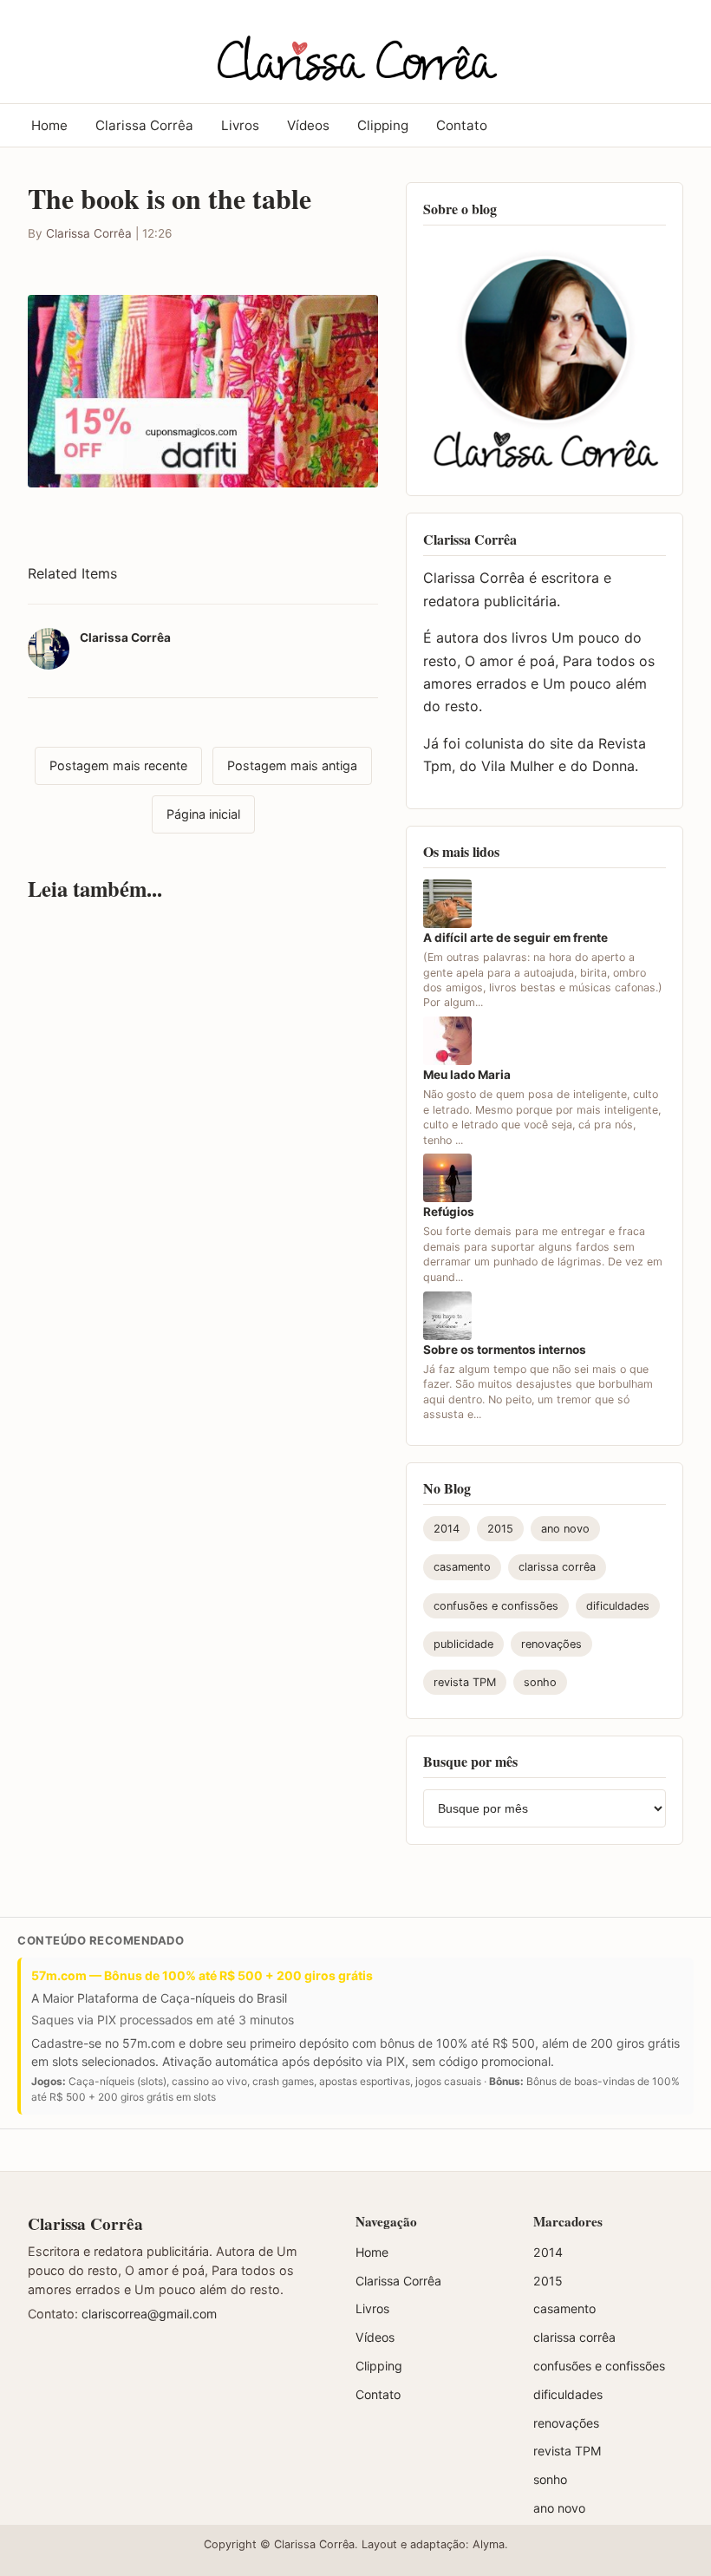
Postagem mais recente (118, 765)
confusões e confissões (496, 1606)
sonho (540, 1682)
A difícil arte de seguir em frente (515, 938)
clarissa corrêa (557, 1567)
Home (49, 125)
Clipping (383, 125)
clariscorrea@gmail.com (149, 2314)
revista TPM (465, 1682)
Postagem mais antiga (292, 765)
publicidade (463, 1644)
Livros (240, 125)
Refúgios (449, 1212)
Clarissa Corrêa (144, 125)
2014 (447, 1529)
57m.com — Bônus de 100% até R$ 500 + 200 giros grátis (202, 1975)
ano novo (565, 1529)
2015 (500, 1529)
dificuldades (618, 1606)
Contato (462, 125)
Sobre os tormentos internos (505, 1350)
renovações (551, 1644)
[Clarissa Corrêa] (355, 49)
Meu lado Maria (467, 1075)
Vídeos (308, 125)
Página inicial (203, 814)
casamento (462, 1567)
